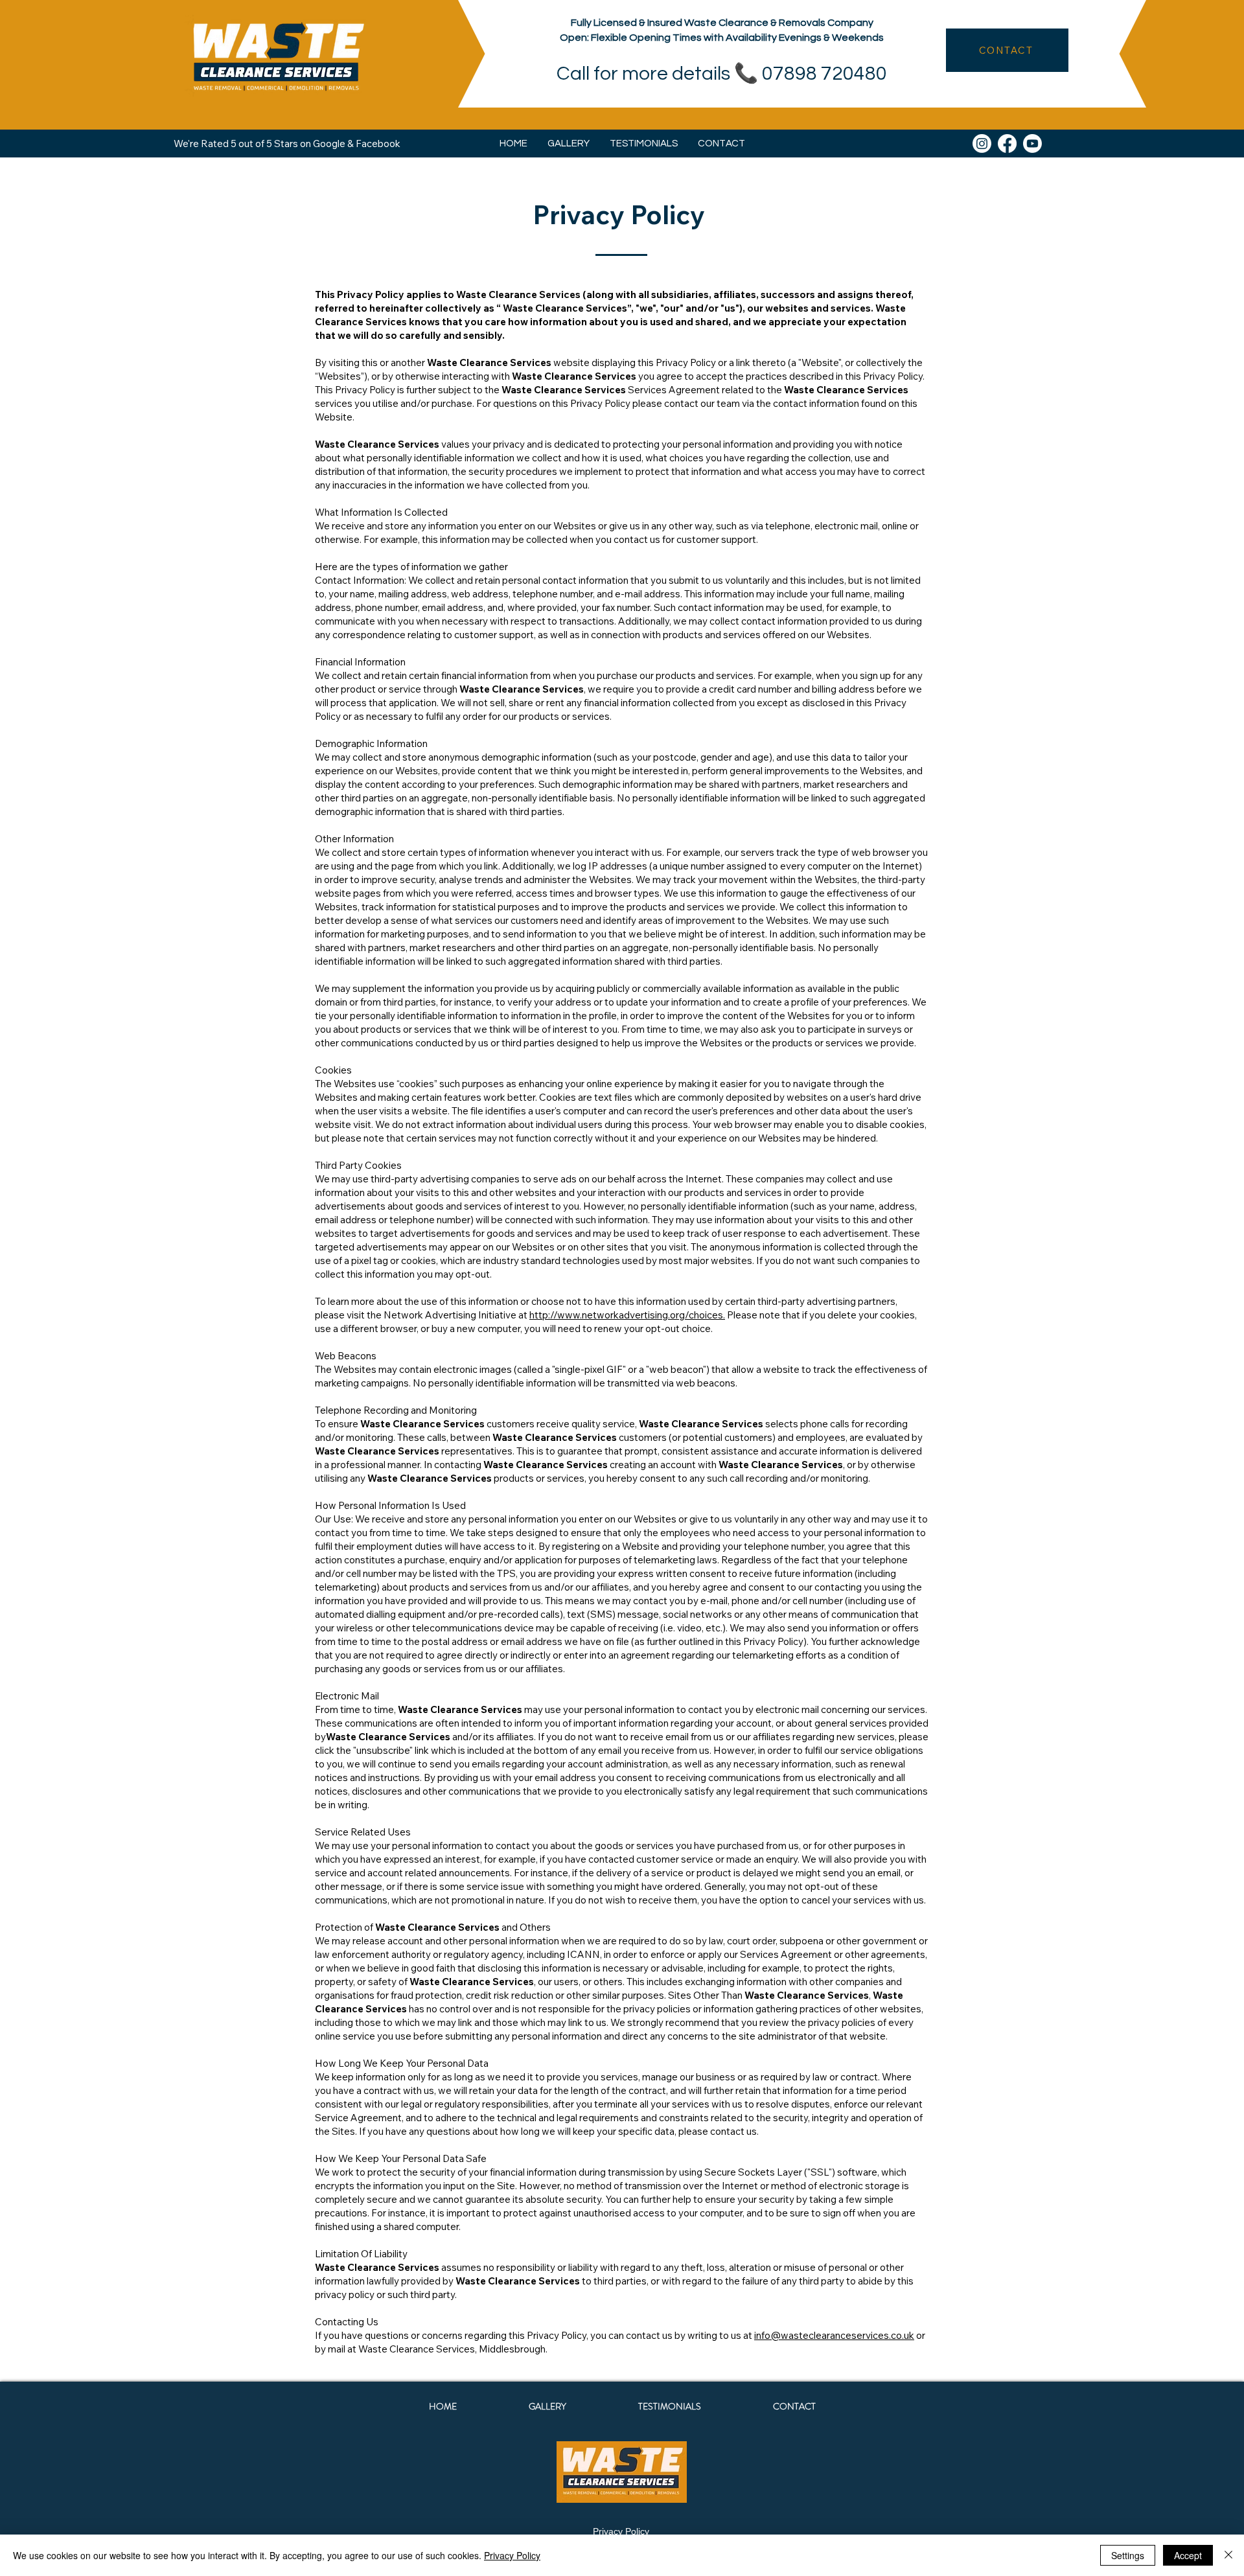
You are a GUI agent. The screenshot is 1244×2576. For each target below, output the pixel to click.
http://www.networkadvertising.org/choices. (627, 1315)
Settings (1128, 2555)
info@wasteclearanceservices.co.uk (834, 2335)
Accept (1188, 2555)
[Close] (1228, 2555)
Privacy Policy (621, 2531)
